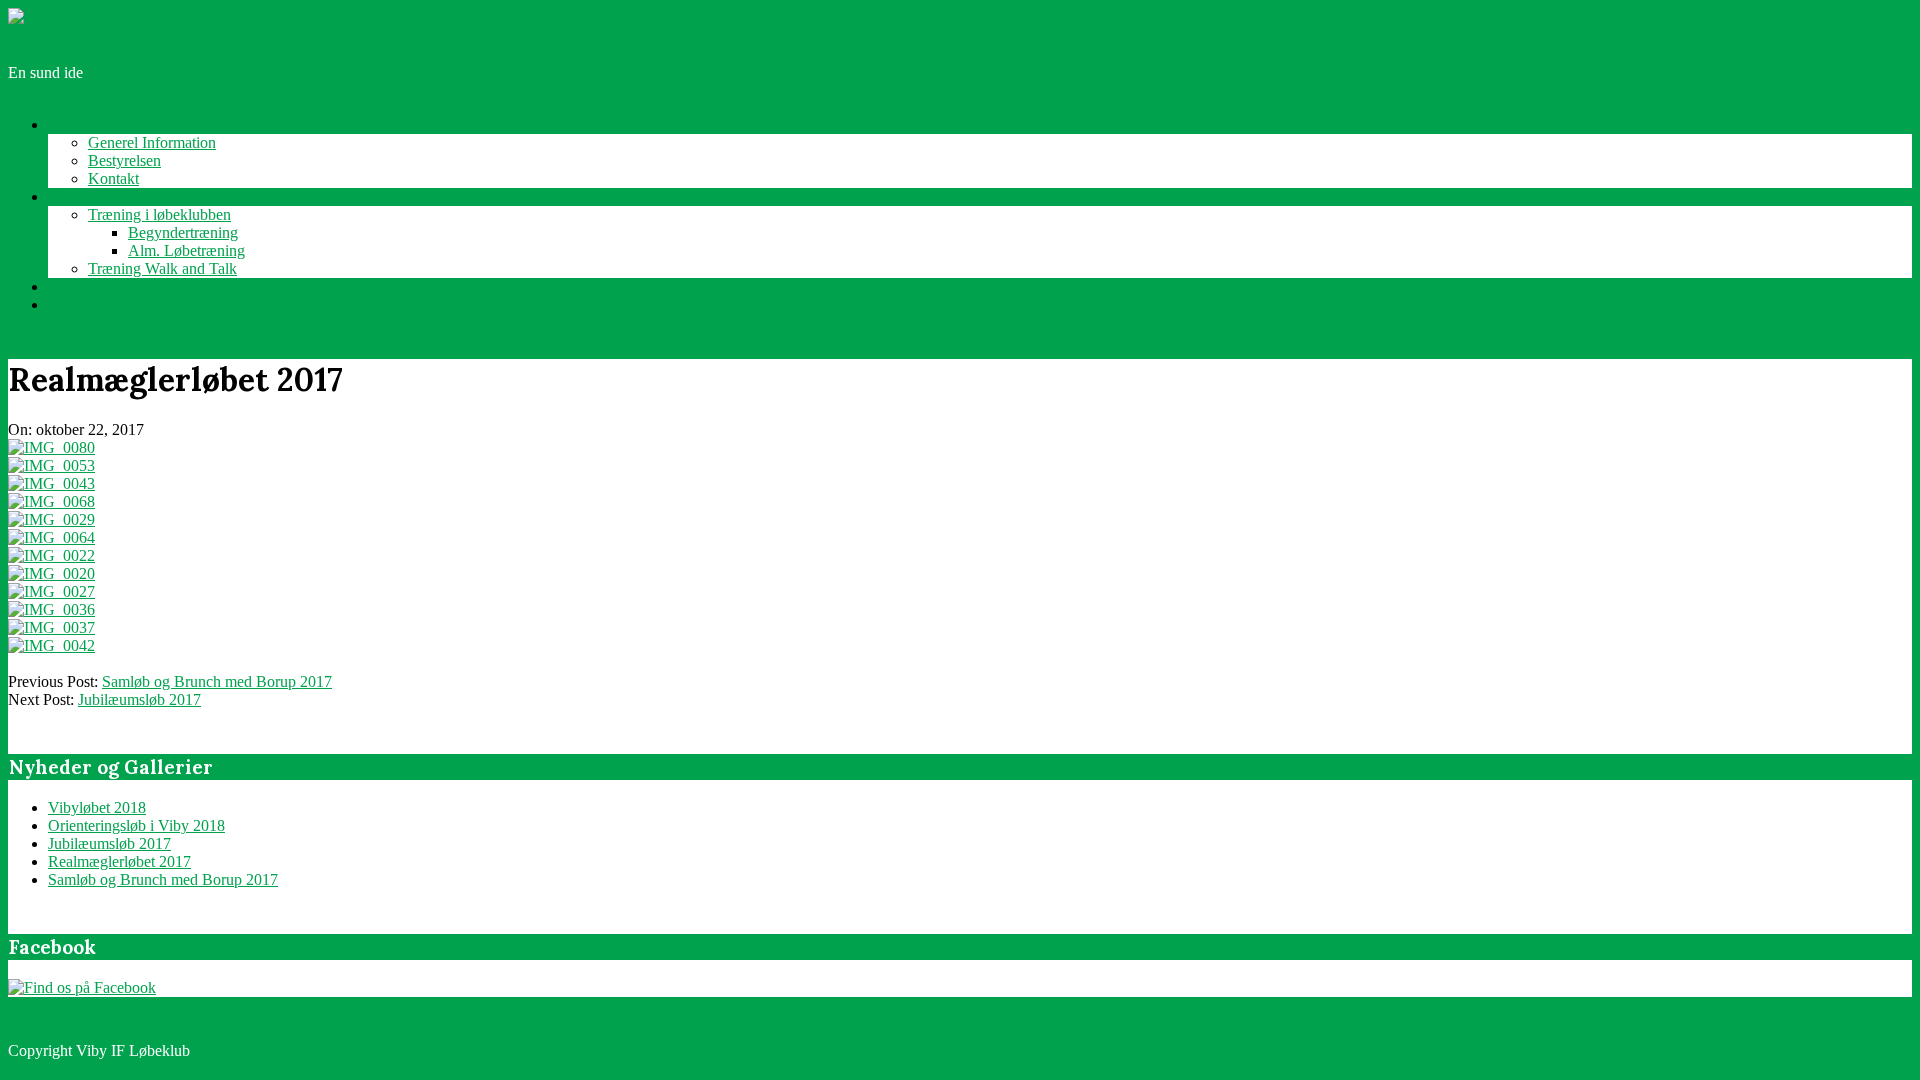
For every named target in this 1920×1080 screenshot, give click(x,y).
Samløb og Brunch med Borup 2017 (217, 681)
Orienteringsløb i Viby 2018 (136, 825)
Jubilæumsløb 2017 (139, 699)
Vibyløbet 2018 (97, 807)
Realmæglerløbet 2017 (119, 861)
